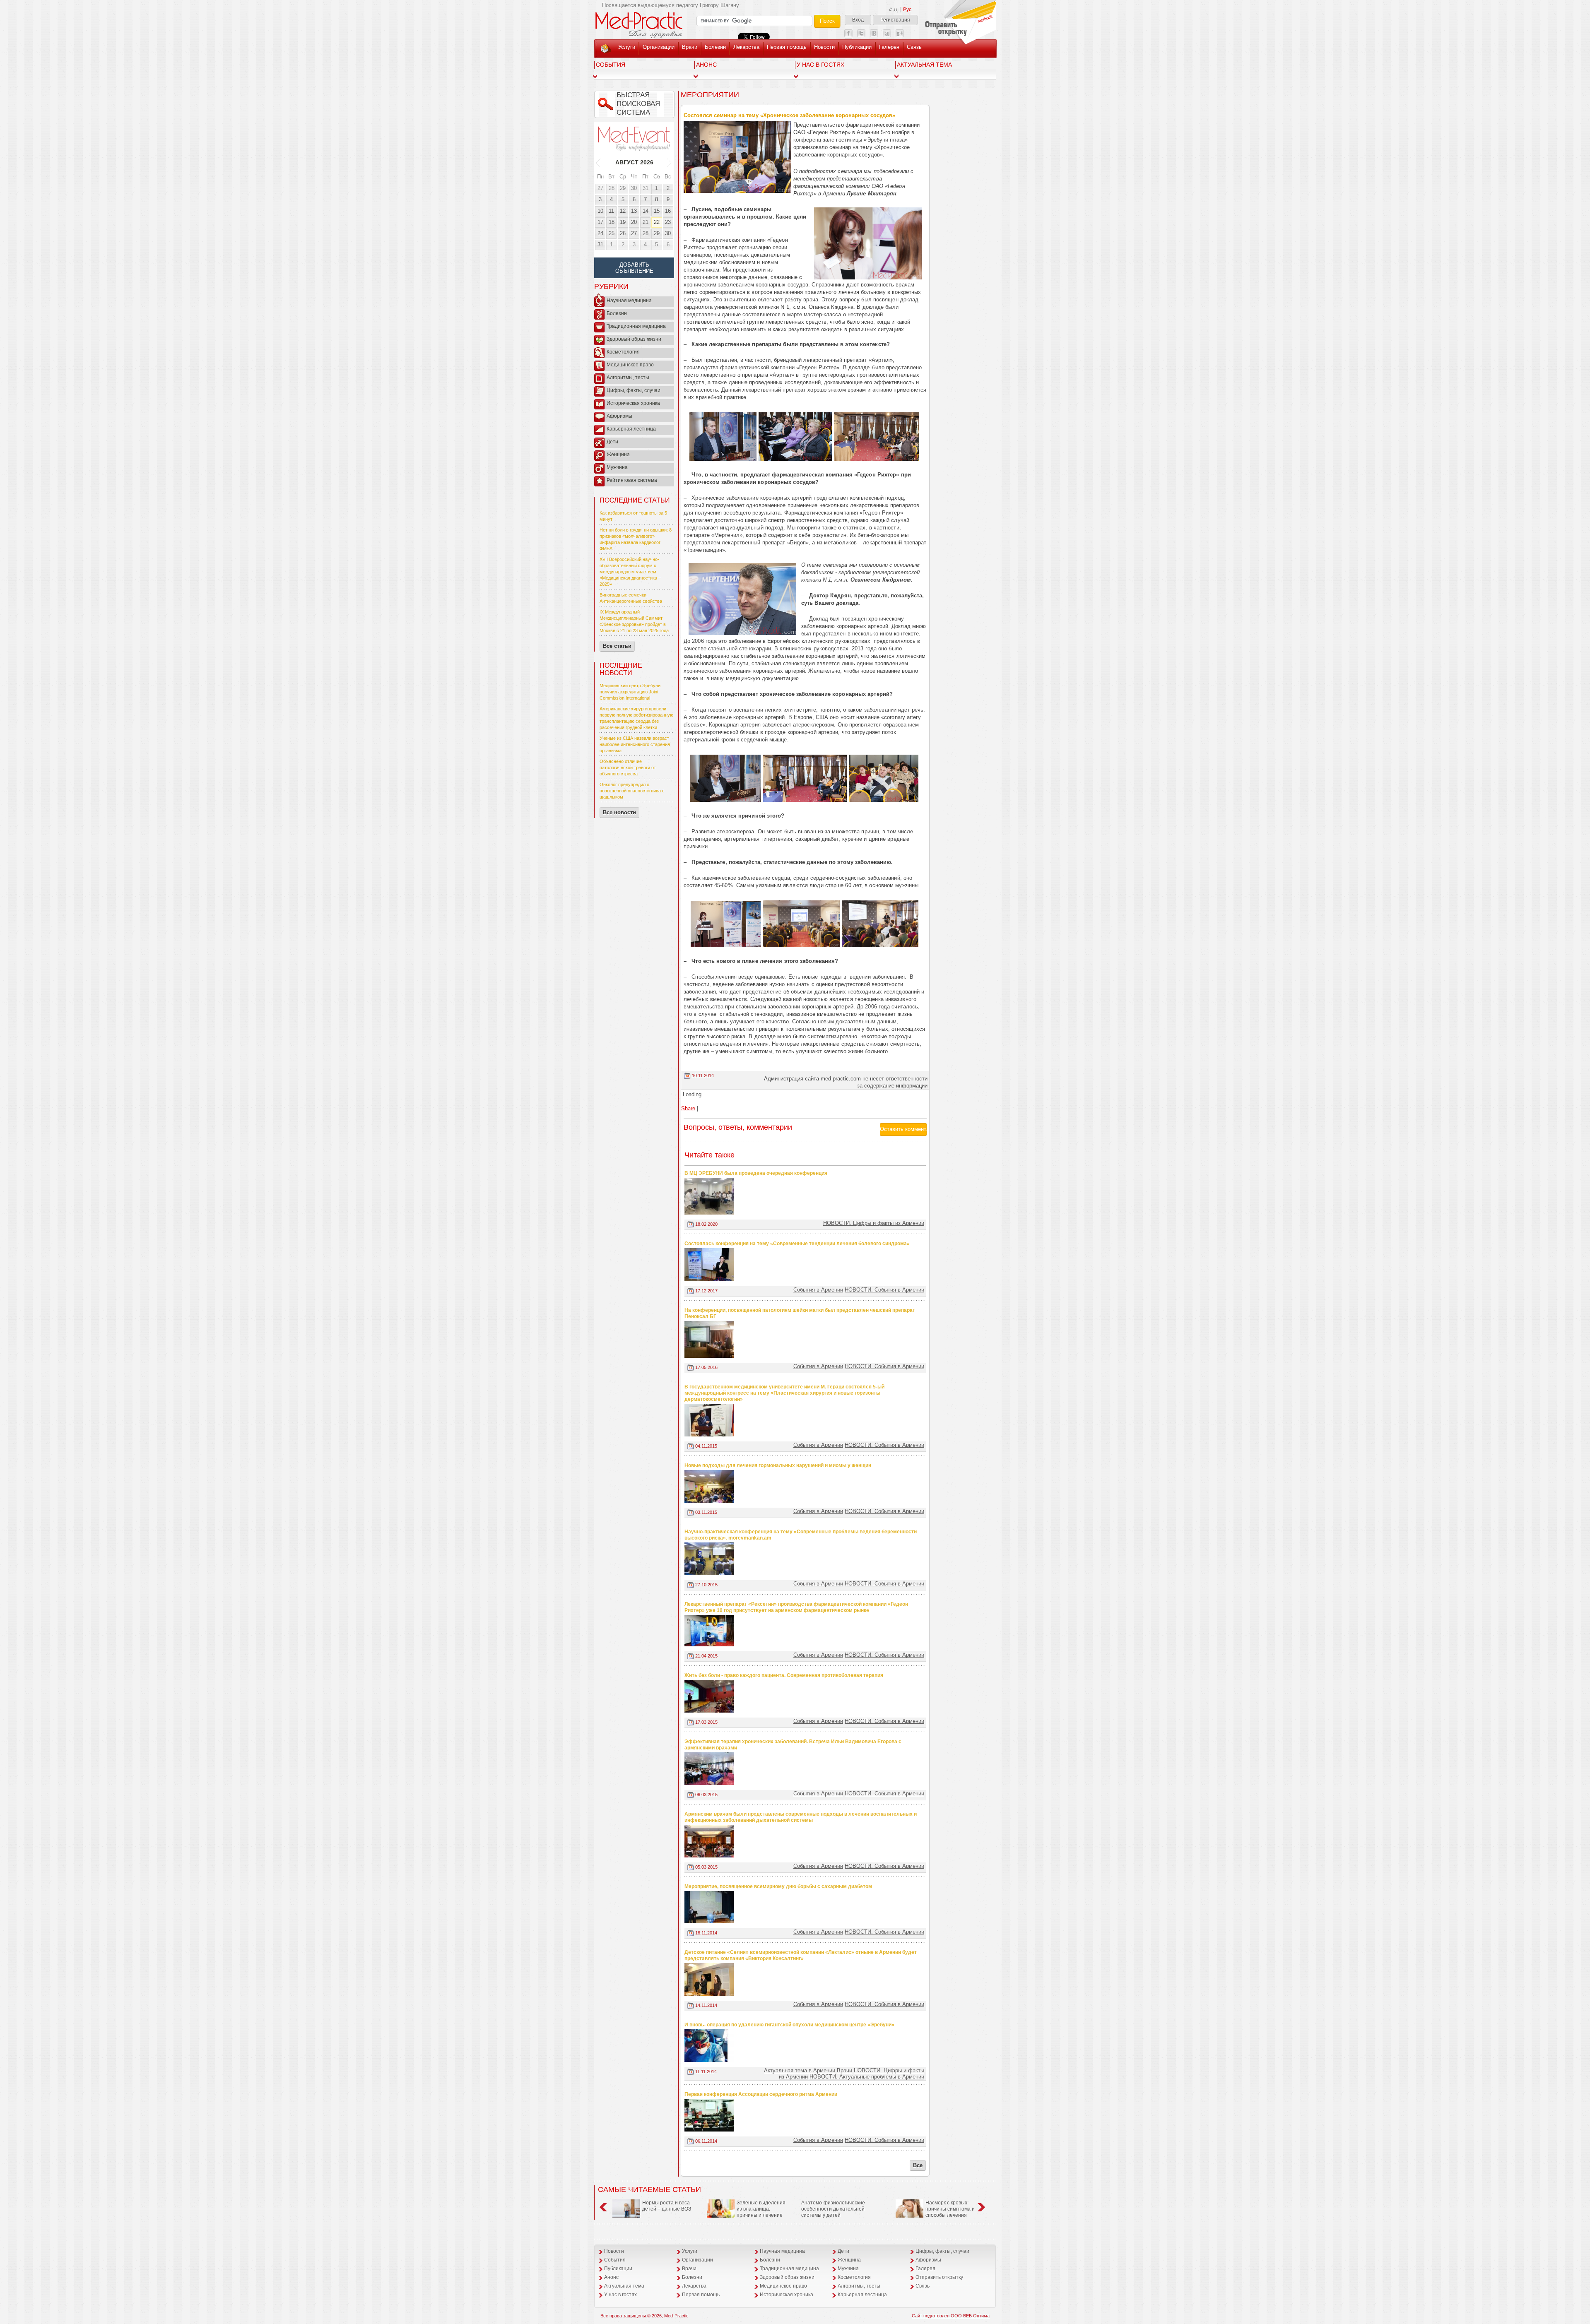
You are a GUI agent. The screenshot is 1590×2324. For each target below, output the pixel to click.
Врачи (690, 47)
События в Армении (818, 1290)
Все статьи (617, 646)
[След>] (670, 162)
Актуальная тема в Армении (800, 2070)
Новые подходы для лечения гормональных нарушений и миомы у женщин (778, 1465)
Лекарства (746, 47)
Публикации (857, 47)
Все (918, 2165)
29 (623, 188)
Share (688, 1108)
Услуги (627, 47)
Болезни (715, 47)
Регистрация (895, 20)
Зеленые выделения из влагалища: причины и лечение (761, 2209)
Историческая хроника (633, 403)
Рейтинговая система (632, 480)
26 (623, 233)
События (611, 65)
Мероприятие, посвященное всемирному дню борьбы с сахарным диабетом (778, 1886)
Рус (907, 10)
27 (600, 188)
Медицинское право (630, 365)
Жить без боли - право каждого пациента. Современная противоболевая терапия (784, 1675)
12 (623, 211)
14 (646, 211)
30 (634, 188)
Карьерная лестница (631, 429)
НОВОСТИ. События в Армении (884, 1290)
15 (657, 211)
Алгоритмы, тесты (628, 378)
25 (612, 233)
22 (657, 222)
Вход (858, 20)
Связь (914, 47)
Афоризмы (619, 416)
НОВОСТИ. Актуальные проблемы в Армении (867, 2077)
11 (611, 211)
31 (646, 188)
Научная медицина (629, 301)
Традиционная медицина (636, 326)
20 (634, 222)
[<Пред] (599, 162)
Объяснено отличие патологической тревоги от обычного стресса (628, 767)
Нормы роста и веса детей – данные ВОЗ (667, 2206)
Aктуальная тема (924, 65)
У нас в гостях (820, 65)
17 (600, 222)
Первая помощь (787, 47)
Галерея (889, 47)
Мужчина (617, 467)
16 (668, 211)
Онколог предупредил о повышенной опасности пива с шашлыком (632, 791)
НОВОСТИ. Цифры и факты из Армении (874, 1223)
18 (612, 222)
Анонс (706, 65)
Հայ (894, 10)
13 (634, 211)
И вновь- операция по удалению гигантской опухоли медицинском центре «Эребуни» (789, 2025)
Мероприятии (710, 95)
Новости (824, 47)
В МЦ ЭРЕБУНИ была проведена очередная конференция (756, 1173)
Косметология (623, 352)
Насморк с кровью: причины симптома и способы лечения (950, 2209)
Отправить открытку (939, 2277)
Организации (659, 47)
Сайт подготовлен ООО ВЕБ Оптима (951, 2316)
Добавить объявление (634, 268)
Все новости (619, 812)
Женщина (618, 455)
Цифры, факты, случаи (634, 390)
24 (600, 233)
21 (646, 222)
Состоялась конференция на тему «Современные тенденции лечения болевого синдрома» (797, 1244)
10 (600, 211)
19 (623, 222)
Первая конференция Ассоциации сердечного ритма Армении (761, 2094)
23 (668, 222)
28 (612, 188)
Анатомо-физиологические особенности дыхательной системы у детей (833, 2209)
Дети (612, 442)
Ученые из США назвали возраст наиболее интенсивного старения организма (635, 744)
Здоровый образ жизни (634, 339)
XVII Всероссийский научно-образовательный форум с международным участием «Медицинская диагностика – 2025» (630, 572)
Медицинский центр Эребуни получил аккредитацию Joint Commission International (630, 692)
